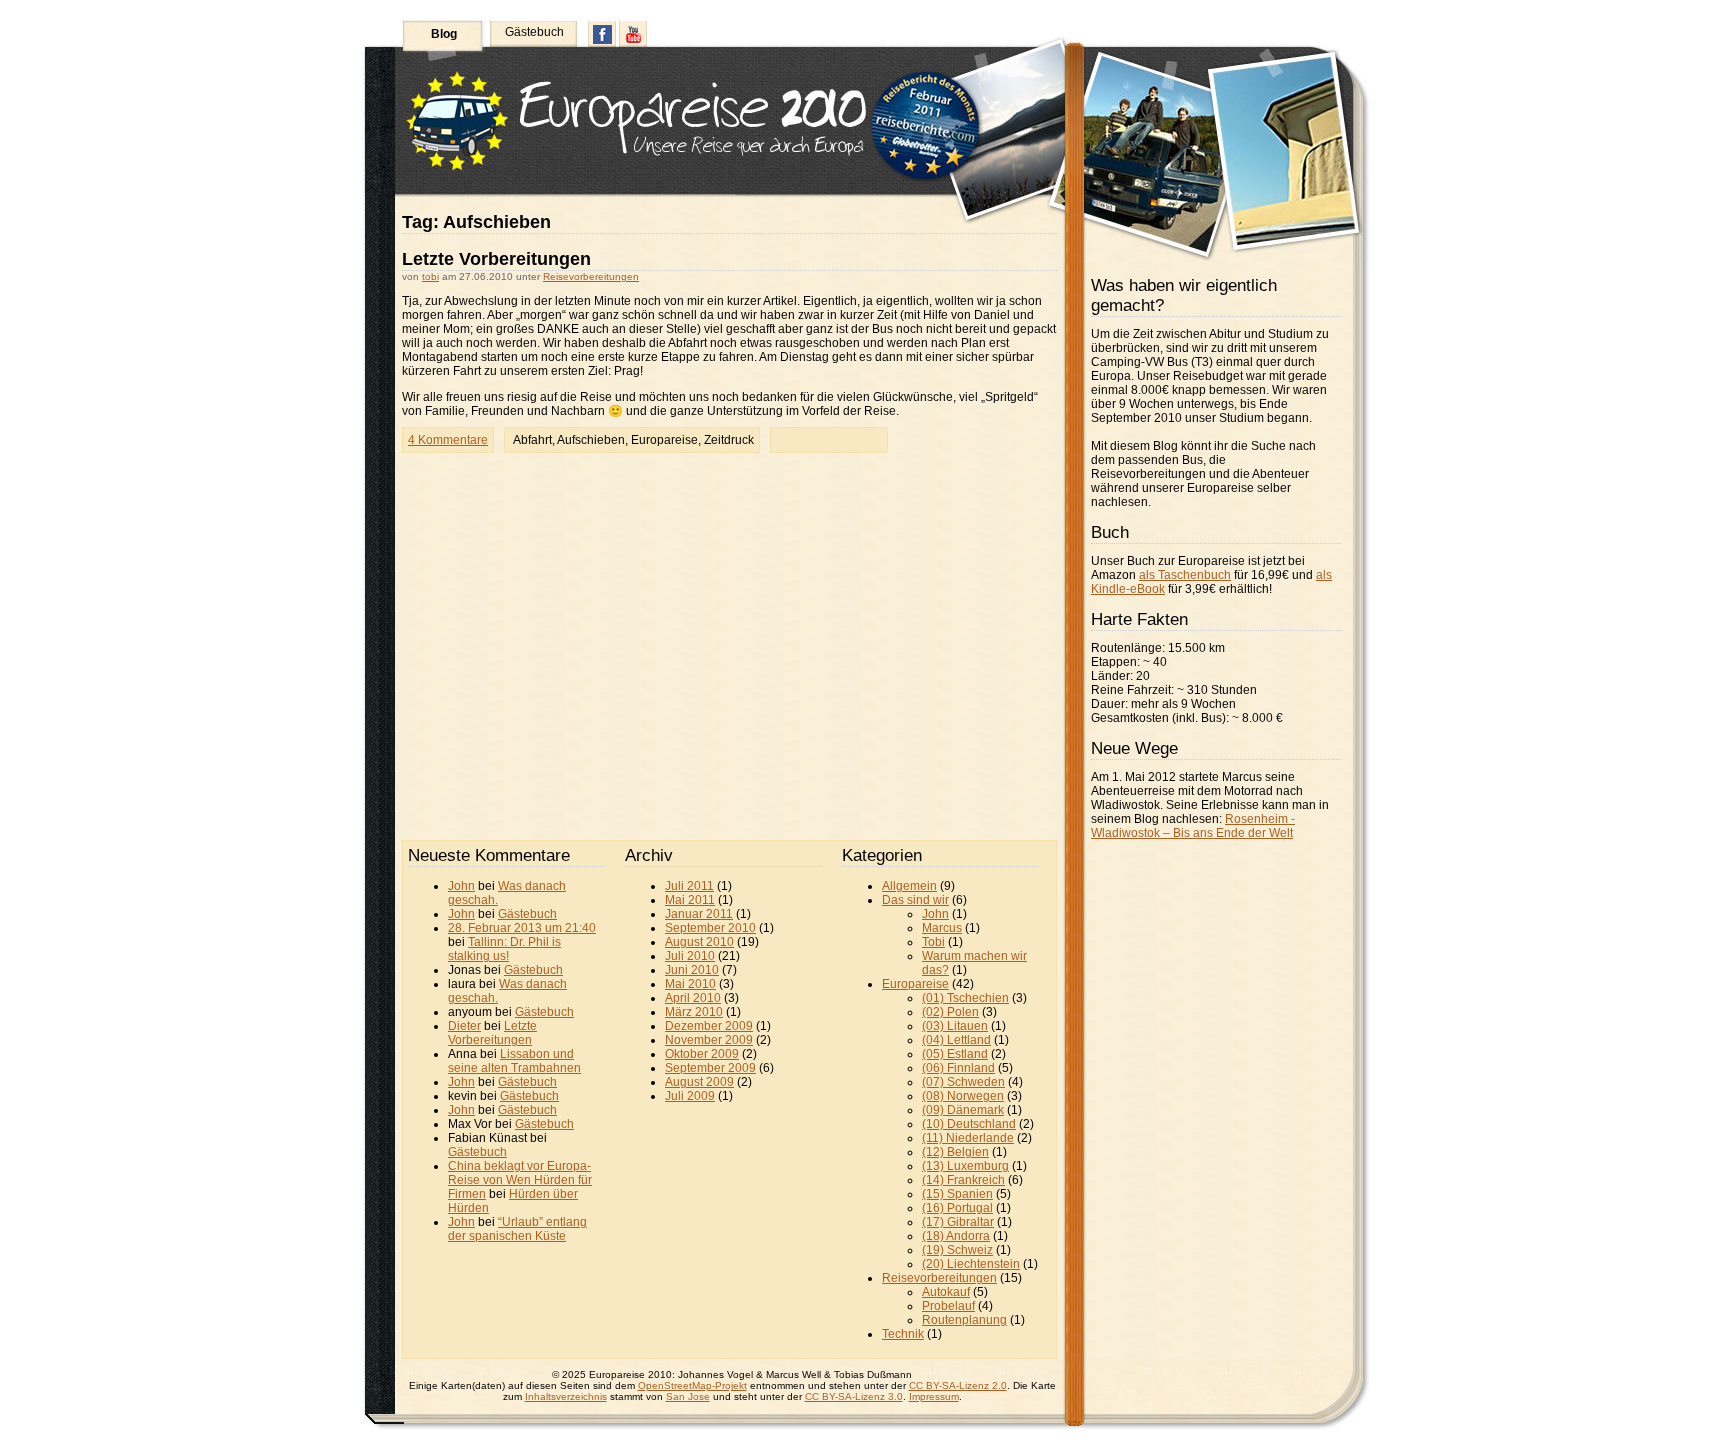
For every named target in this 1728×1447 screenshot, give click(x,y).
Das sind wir (915, 900)
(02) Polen (950, 1012)
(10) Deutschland (969, 1124)
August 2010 (699, 942)
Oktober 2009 (702, 1054)
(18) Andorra (956, 1236)
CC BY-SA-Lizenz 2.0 (958, 1385)
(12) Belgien (955, 1152)
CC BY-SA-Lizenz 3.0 (854, 1396)
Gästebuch (534, 32)
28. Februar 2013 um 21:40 (522, 928)
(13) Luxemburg (965, 1166)
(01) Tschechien (965, 998)
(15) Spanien (957, 1194)
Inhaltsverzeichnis (566, 1396)
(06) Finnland (958, 1068)
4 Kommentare (448, 440)
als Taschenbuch (1185, 575)
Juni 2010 (692, 970)
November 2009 (709, 1040)
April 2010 (693, 998)
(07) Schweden (963, 1082)
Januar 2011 (699, 914)
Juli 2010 (690, 956)
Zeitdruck (729, 440)
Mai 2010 (690, 984)
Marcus (942, 928)
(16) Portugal (957, 1208)
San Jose (688, 1396)
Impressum (934, 1396)
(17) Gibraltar (958, 1222)
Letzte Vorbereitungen (496, 259)
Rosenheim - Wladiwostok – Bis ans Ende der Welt (1193, 826)
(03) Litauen (955, 1026)
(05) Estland (955, 1054)
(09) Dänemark (963, 1110)
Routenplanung (964, 1320)
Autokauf (946, 1292)
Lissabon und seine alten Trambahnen (514, 1061)
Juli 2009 (690, 1096)
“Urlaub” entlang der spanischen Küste (517, 1229)
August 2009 (699, 1082)
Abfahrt (532, 440)
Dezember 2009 (709, 1026)
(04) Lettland (956, 1040)
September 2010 (710, 928)
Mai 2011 (690, 900)
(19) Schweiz (957, 1250)
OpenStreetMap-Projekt (692, 1385)
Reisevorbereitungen (591, 276)
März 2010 (694, 1012)
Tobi (933, 942)
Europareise (664, 440)
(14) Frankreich (963, 1180)
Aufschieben (591, 440)
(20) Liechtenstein (971, 1264)
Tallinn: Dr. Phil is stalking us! (504, 949)
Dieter (464, 1026)
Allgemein (909, 886)
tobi (430, 276)
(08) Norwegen (963, 1096)
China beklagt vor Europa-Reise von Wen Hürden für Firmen (520, 1180)
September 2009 (710, 1068)
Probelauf (948, 1306)
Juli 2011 (689, 886)
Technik (903, 1334)
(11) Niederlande (968, 1138)
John (461, 886)
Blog (444, 34)
